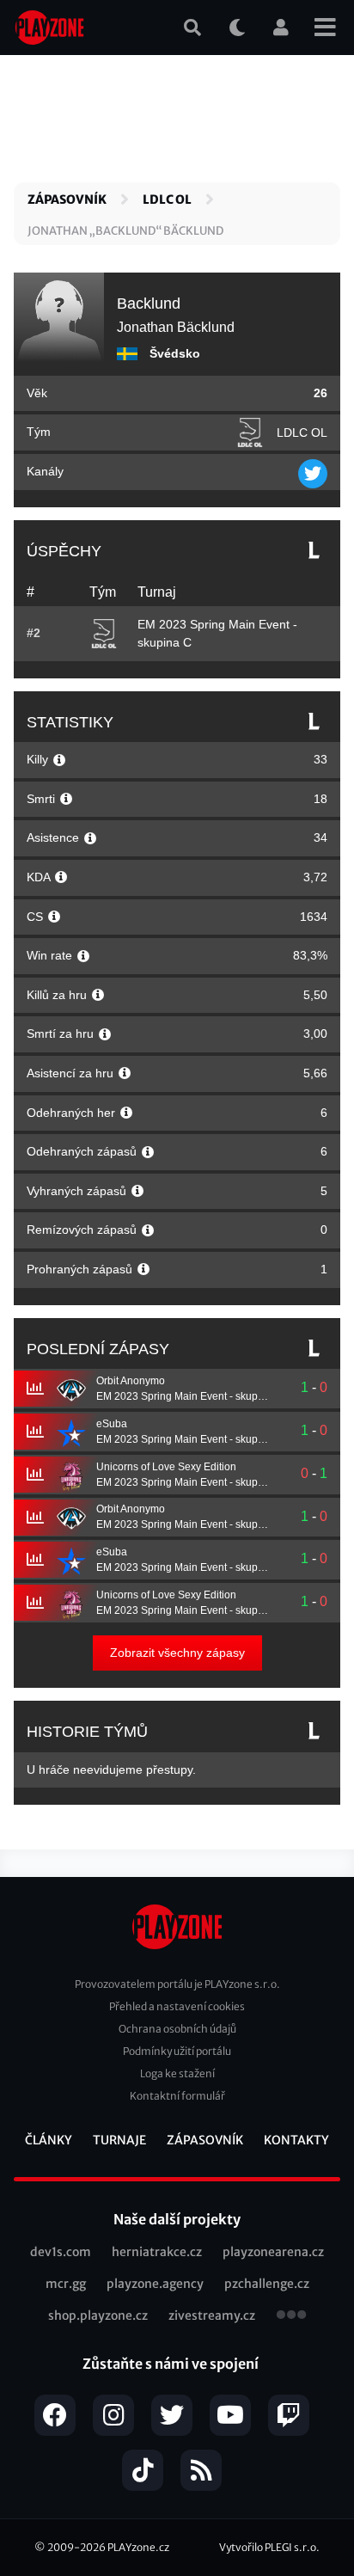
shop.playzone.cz (98, 2315)
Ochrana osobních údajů (177, 2029)
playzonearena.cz (273, 2252)
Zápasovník (67, 199)
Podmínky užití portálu (177, 2051)
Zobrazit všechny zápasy (177, 1653)
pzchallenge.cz (267, 2284)
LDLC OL (167, 199)
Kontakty (296, 2140)
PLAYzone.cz (138, 2547)
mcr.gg (66, 2284)
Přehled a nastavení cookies (177, 2006)
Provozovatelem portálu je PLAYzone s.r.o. (177, 1984)
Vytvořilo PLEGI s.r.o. (269, 2547)
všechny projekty (291, 2316)
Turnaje (119, 2140)
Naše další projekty (177, 2219)
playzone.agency (155, 2284)
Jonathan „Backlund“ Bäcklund (125, 231)
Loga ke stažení (177, 2073)
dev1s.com (61, 2252)
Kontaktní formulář (177, 2096)
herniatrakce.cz (157, 2252)
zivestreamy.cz (212, 2315)
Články (49, 2140)
